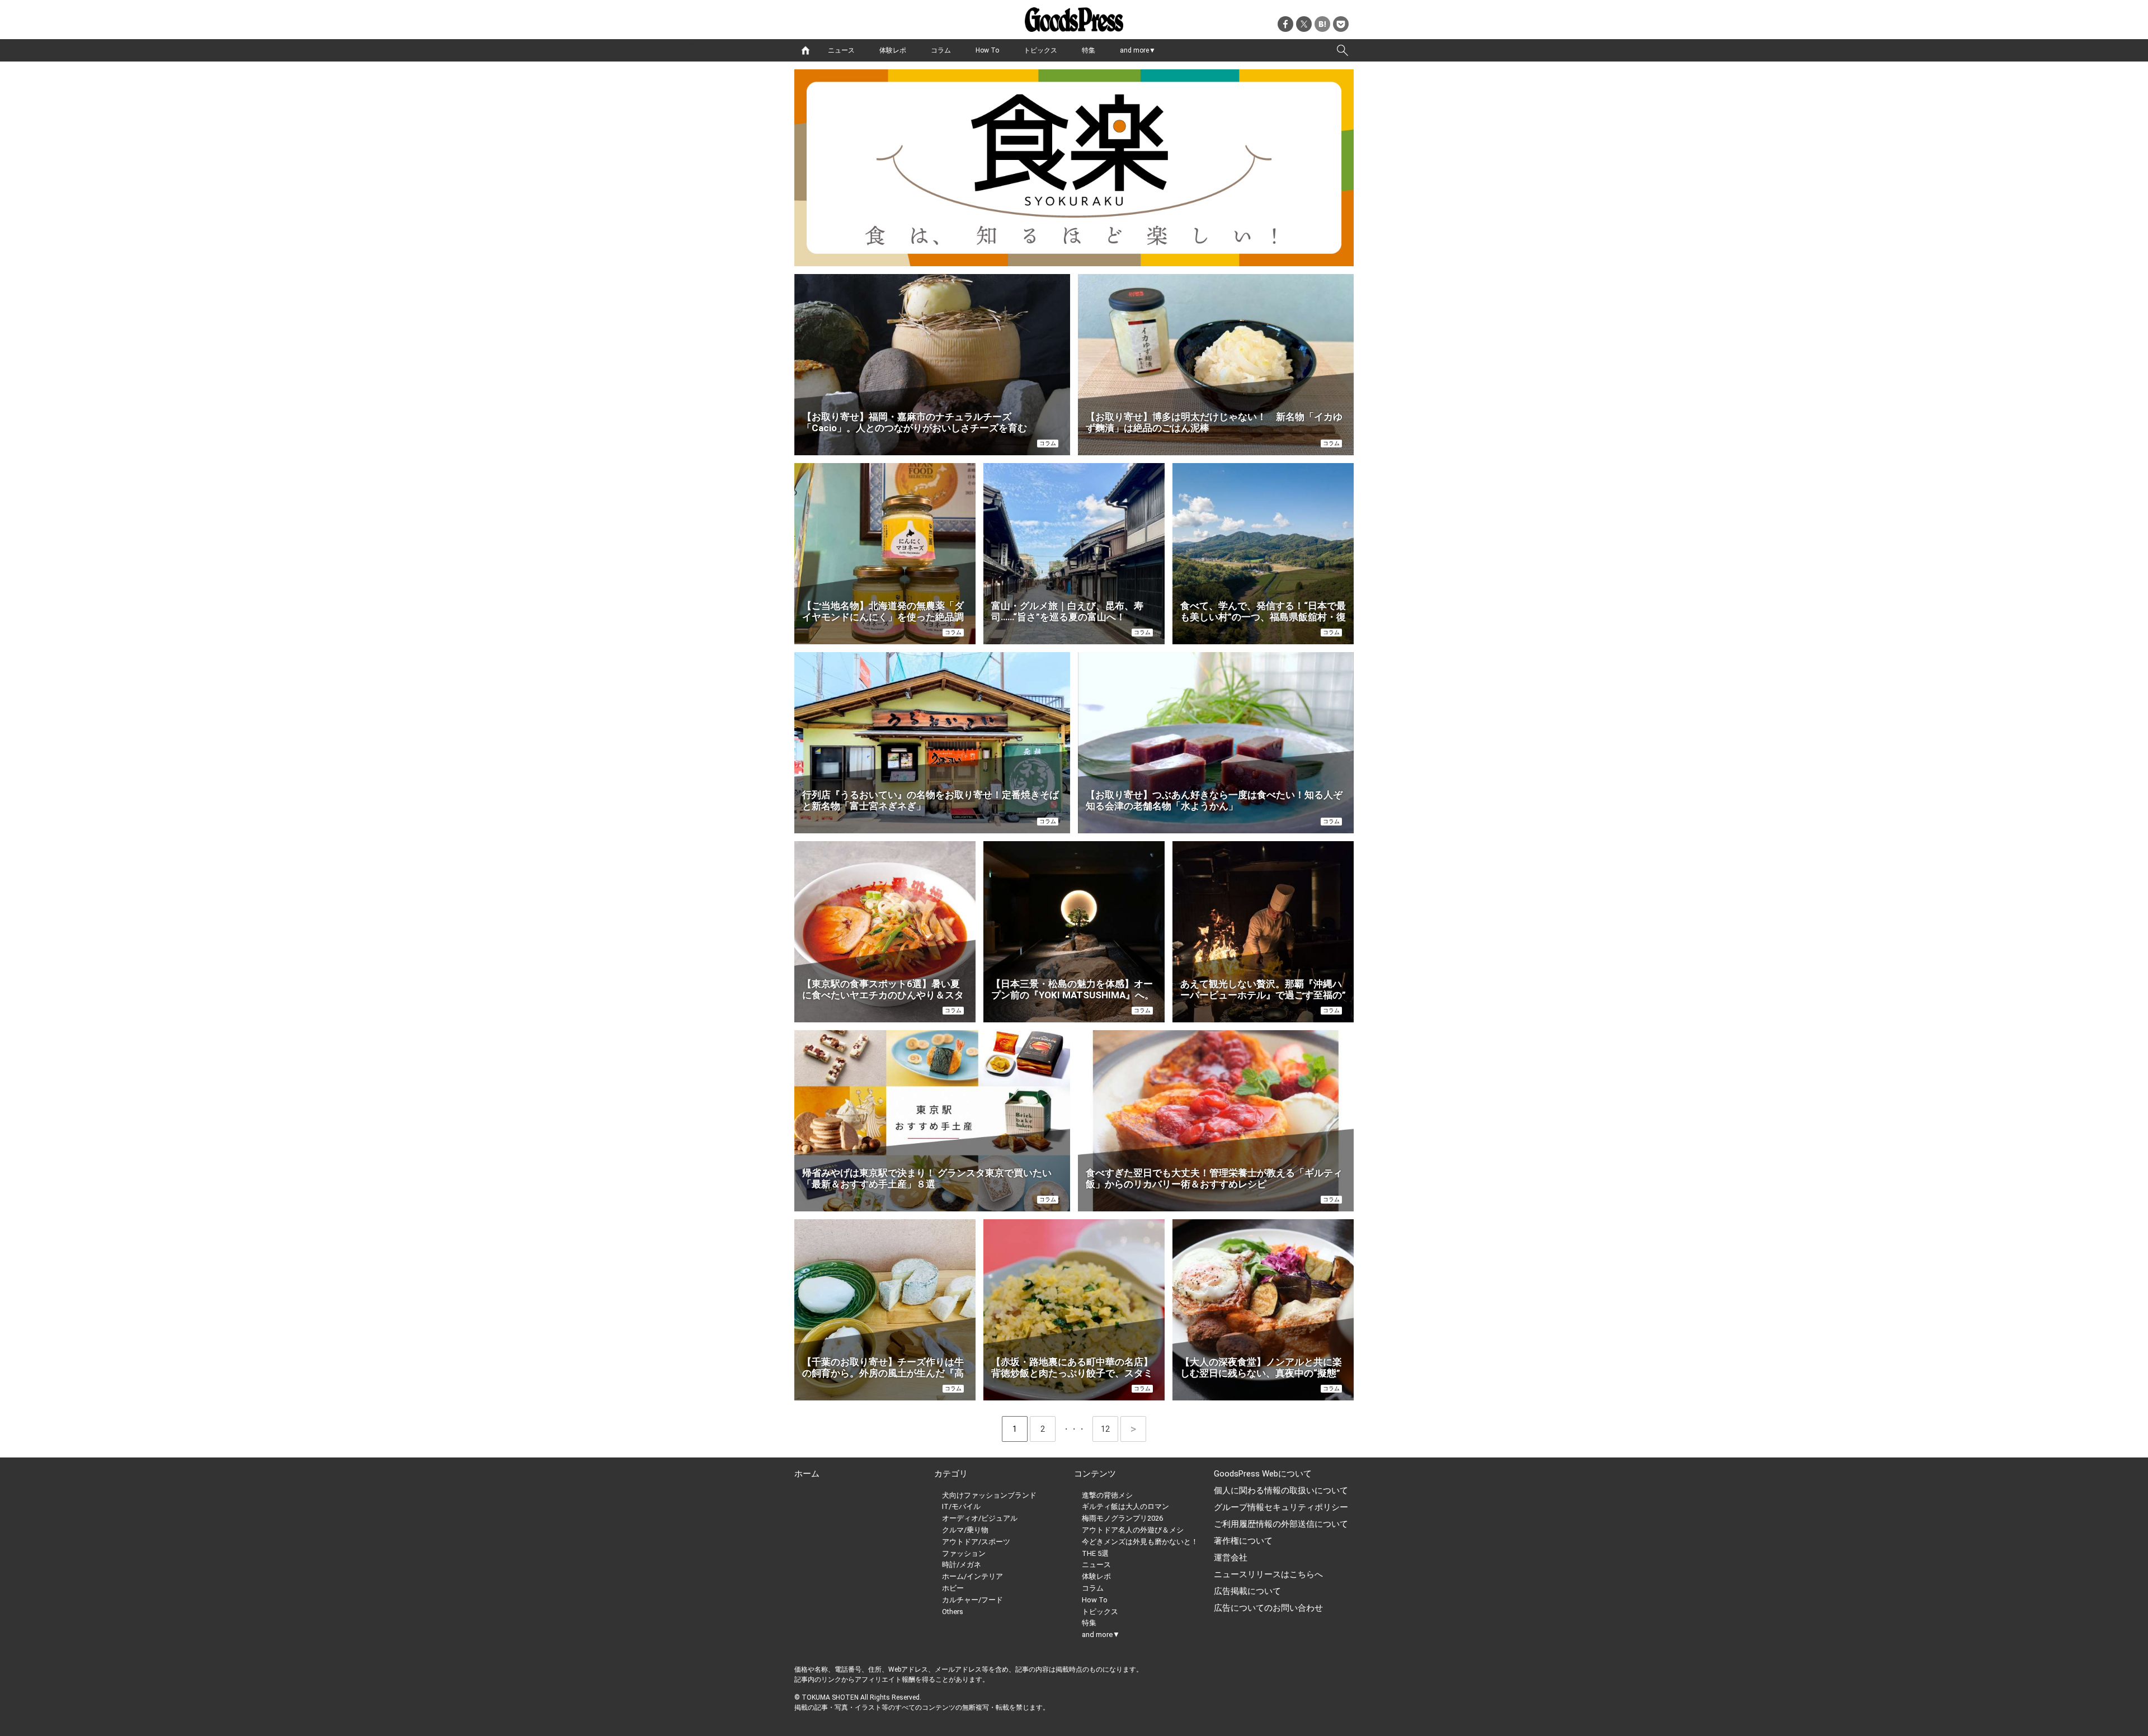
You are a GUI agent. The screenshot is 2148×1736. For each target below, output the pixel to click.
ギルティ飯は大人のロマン (1125, 1506)
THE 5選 (1095, 1553)
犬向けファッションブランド (989, 1495)
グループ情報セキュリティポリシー (1281, 1507)
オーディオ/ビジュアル (980, 1518)
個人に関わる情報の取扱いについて (1281, 1490)
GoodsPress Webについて (1263, 1474)
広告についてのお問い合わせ (1268, 1608)
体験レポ (893, 50)
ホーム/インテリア (972, 1576)
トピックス (1040, 50)
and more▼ (1138, 50)
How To (987, 50)
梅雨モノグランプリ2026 (1122, 1518)
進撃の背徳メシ (1107, 1495)
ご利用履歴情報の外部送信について (1281, 1524)
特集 (1089, 50)
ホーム (807, 1474)
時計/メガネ (962, 1565)
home (805, 50)
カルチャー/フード (972, 1600)
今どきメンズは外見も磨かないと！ (1140, 1542)
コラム (941, 50)
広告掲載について (1247, 1591)
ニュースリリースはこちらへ (1268, 1574)
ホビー (953, 1588)
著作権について (1243, 1541)
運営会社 (1231, 1558)
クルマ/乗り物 (965, 1530)
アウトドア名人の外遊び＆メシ (1133, 1530)
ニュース (841, 50)
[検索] (1342, 50)
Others (953, 1612)
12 (1110, 1429)
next (1133, 1429)
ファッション (964, 1553)
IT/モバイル (961, 1506)
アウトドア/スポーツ (976, 1542)
